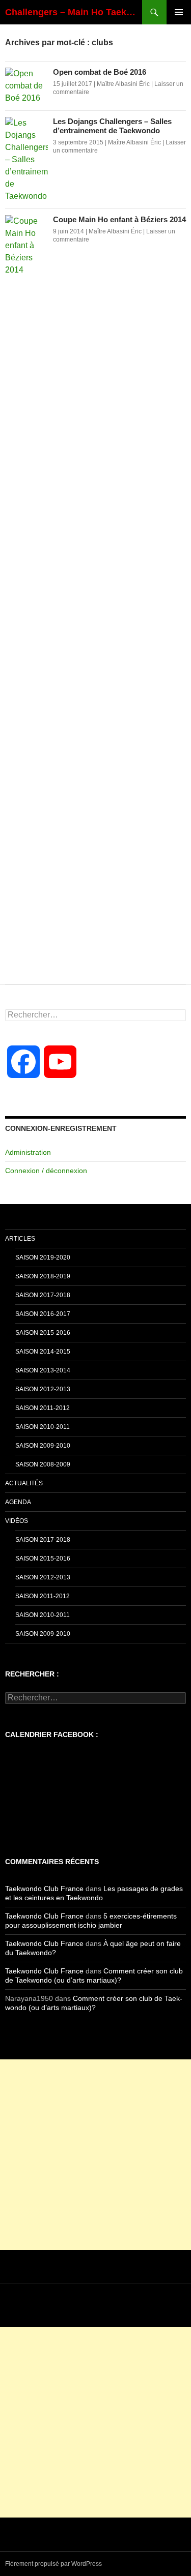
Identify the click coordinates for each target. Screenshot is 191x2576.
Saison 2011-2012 (43, 1408)
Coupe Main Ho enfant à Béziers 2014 (119, 219)
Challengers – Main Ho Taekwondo (74, 12)
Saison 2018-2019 (43, 1276)
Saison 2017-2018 (43, 1295)
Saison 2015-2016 (43, 1333)
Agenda (18, 1502)
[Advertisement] (95, 2155)
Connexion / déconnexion (46, 1171)
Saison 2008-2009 (43, 1464)
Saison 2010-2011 (43, 1427)
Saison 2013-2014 (43, 1370)
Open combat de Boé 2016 (100, 72)
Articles (20, 1239)
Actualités (24, 1483)
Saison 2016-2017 (43, 1314)
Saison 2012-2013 (43, 1389)
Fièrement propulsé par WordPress (53, 2564)
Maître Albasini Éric (123, 84)
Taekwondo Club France (44, 1889)
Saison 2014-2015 (43, 1352)
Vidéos (17, 1521)
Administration (28, 1152)
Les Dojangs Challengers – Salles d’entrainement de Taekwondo (112, 126)
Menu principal (179, 12)
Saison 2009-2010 (43, 1446)
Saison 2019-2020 (43, 1257)
